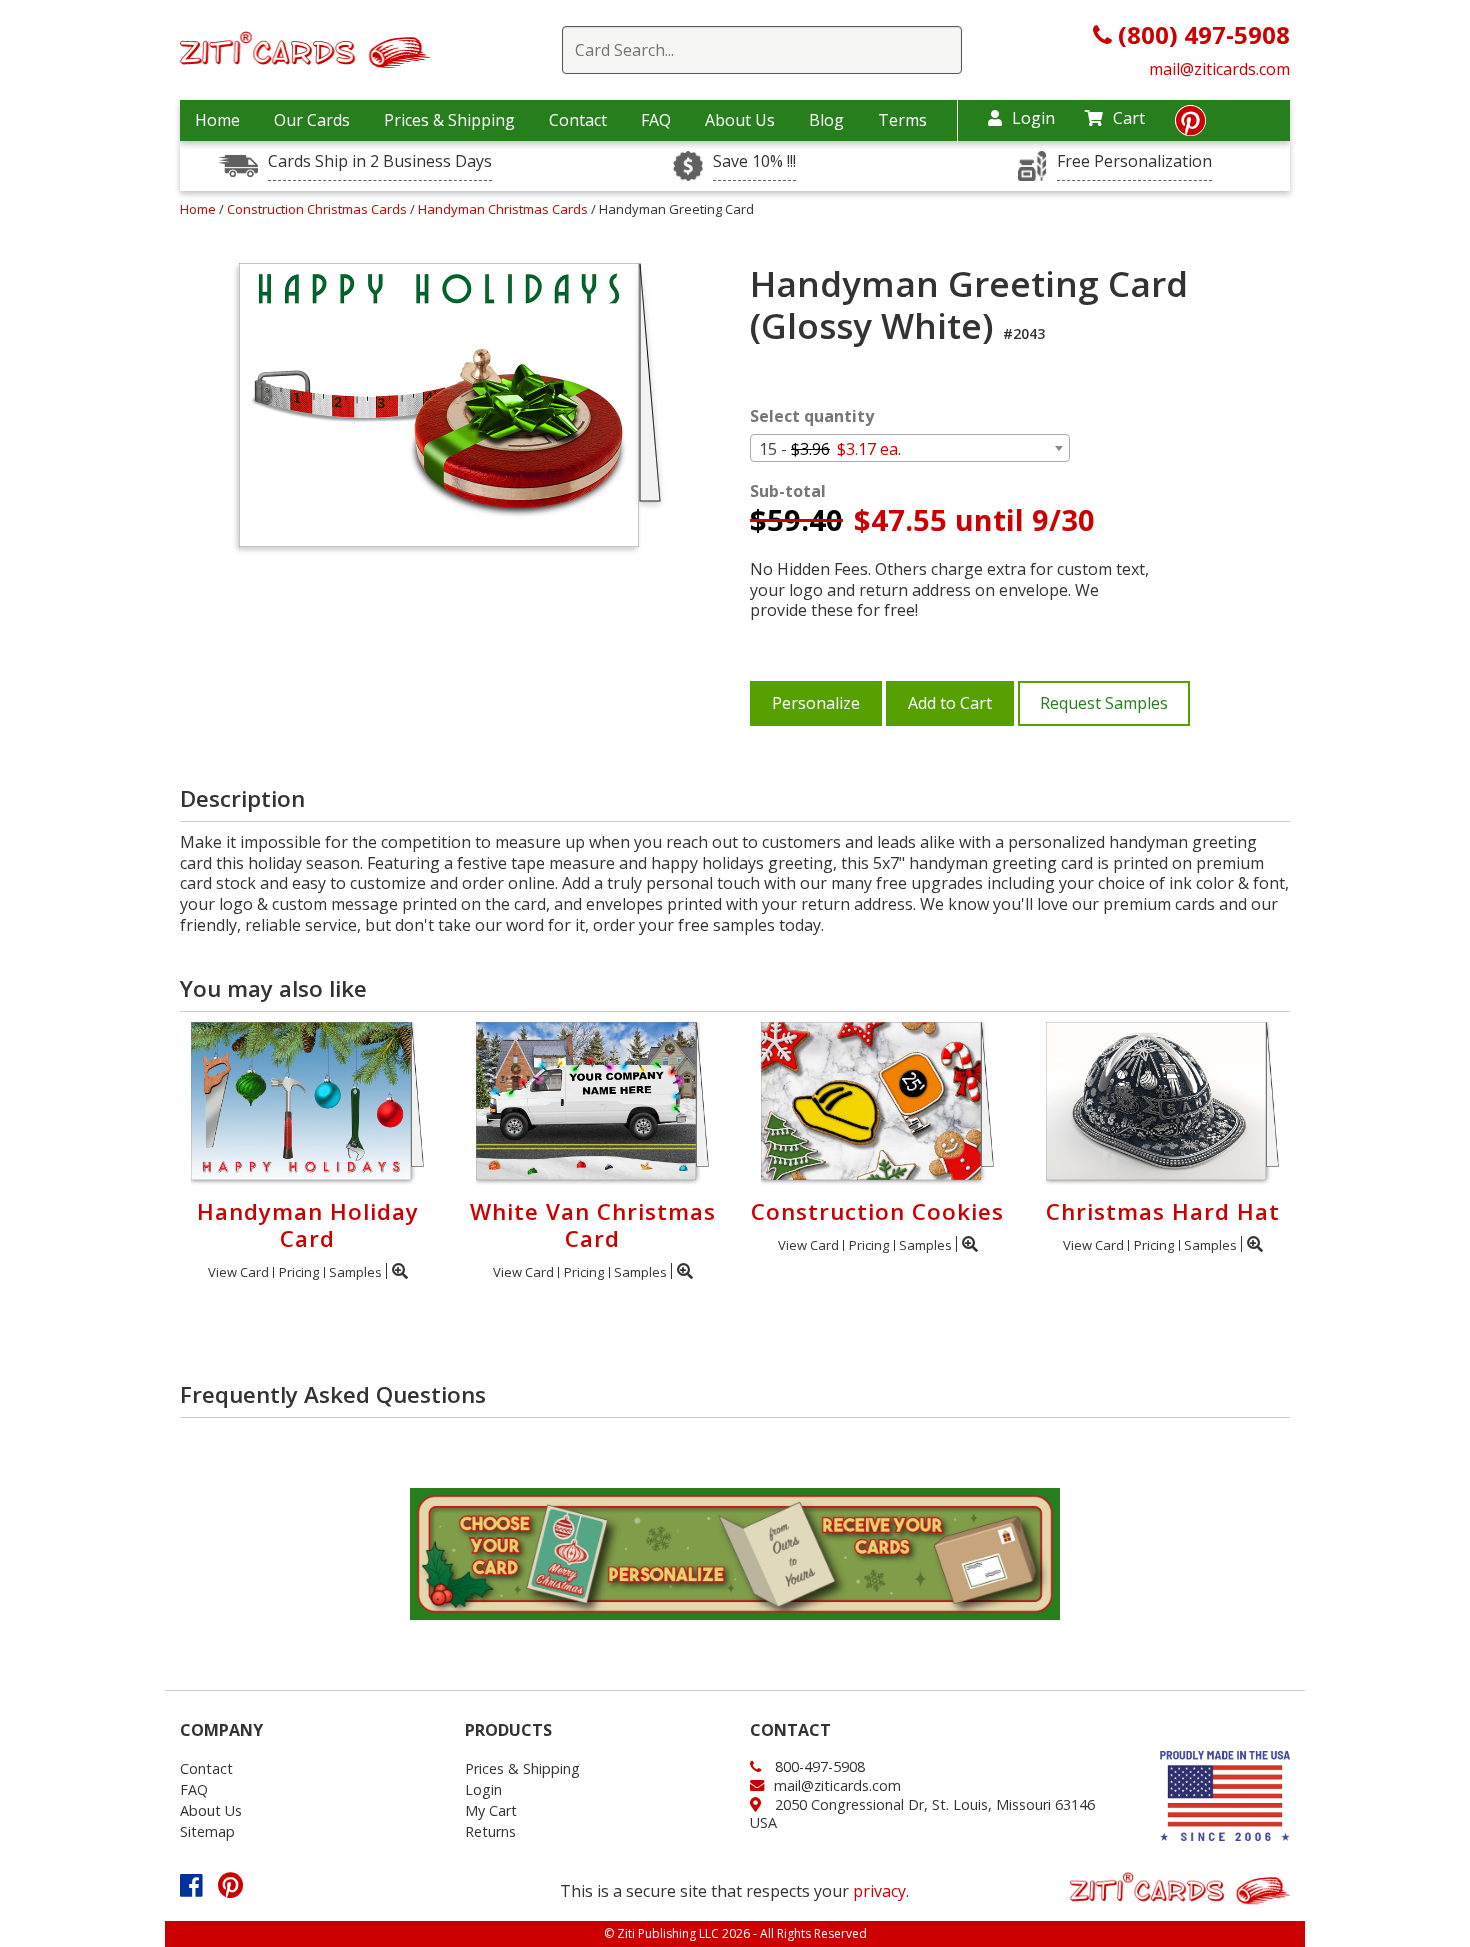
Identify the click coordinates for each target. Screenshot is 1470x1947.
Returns (490, 1831)
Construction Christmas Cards (318, 209)
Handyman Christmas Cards (504, 209)
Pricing (299, 1272)
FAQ (656, 120)
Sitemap (207, 1831)
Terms (902, 120)
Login (1033, 118)
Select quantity (812, 416)
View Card (238, 1272)
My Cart (491, 1810)
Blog (826, 120)
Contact (578, 120)
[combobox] (910, 448)
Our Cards (312, 120)
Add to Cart (950, 703)
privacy (879, 1891)
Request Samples (1104, 703)
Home (217, 120)
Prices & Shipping (449, 120)
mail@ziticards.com (1219, 69)
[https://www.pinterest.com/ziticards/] (1190, 126)
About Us (740, 120)
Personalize (816, 703)
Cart (1129, 118)
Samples (355, 1272)
